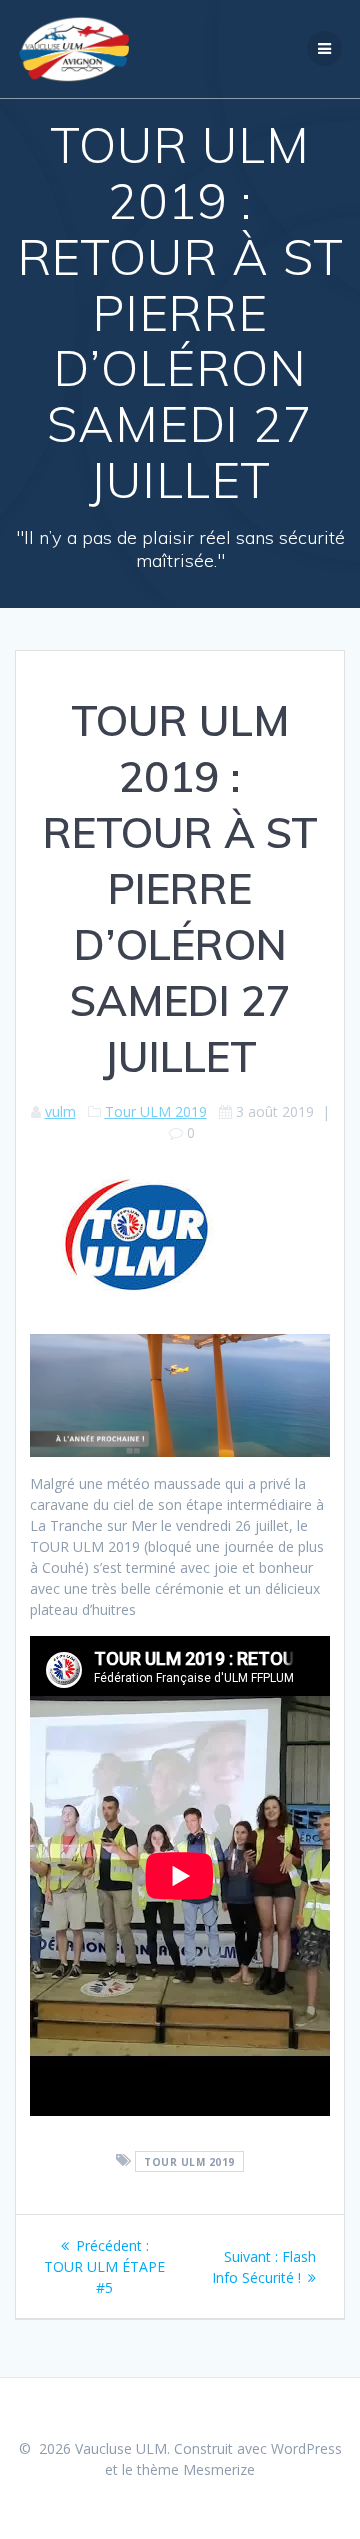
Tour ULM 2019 (156, 1111)
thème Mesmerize (196, 2469)
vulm (60, 1111)
